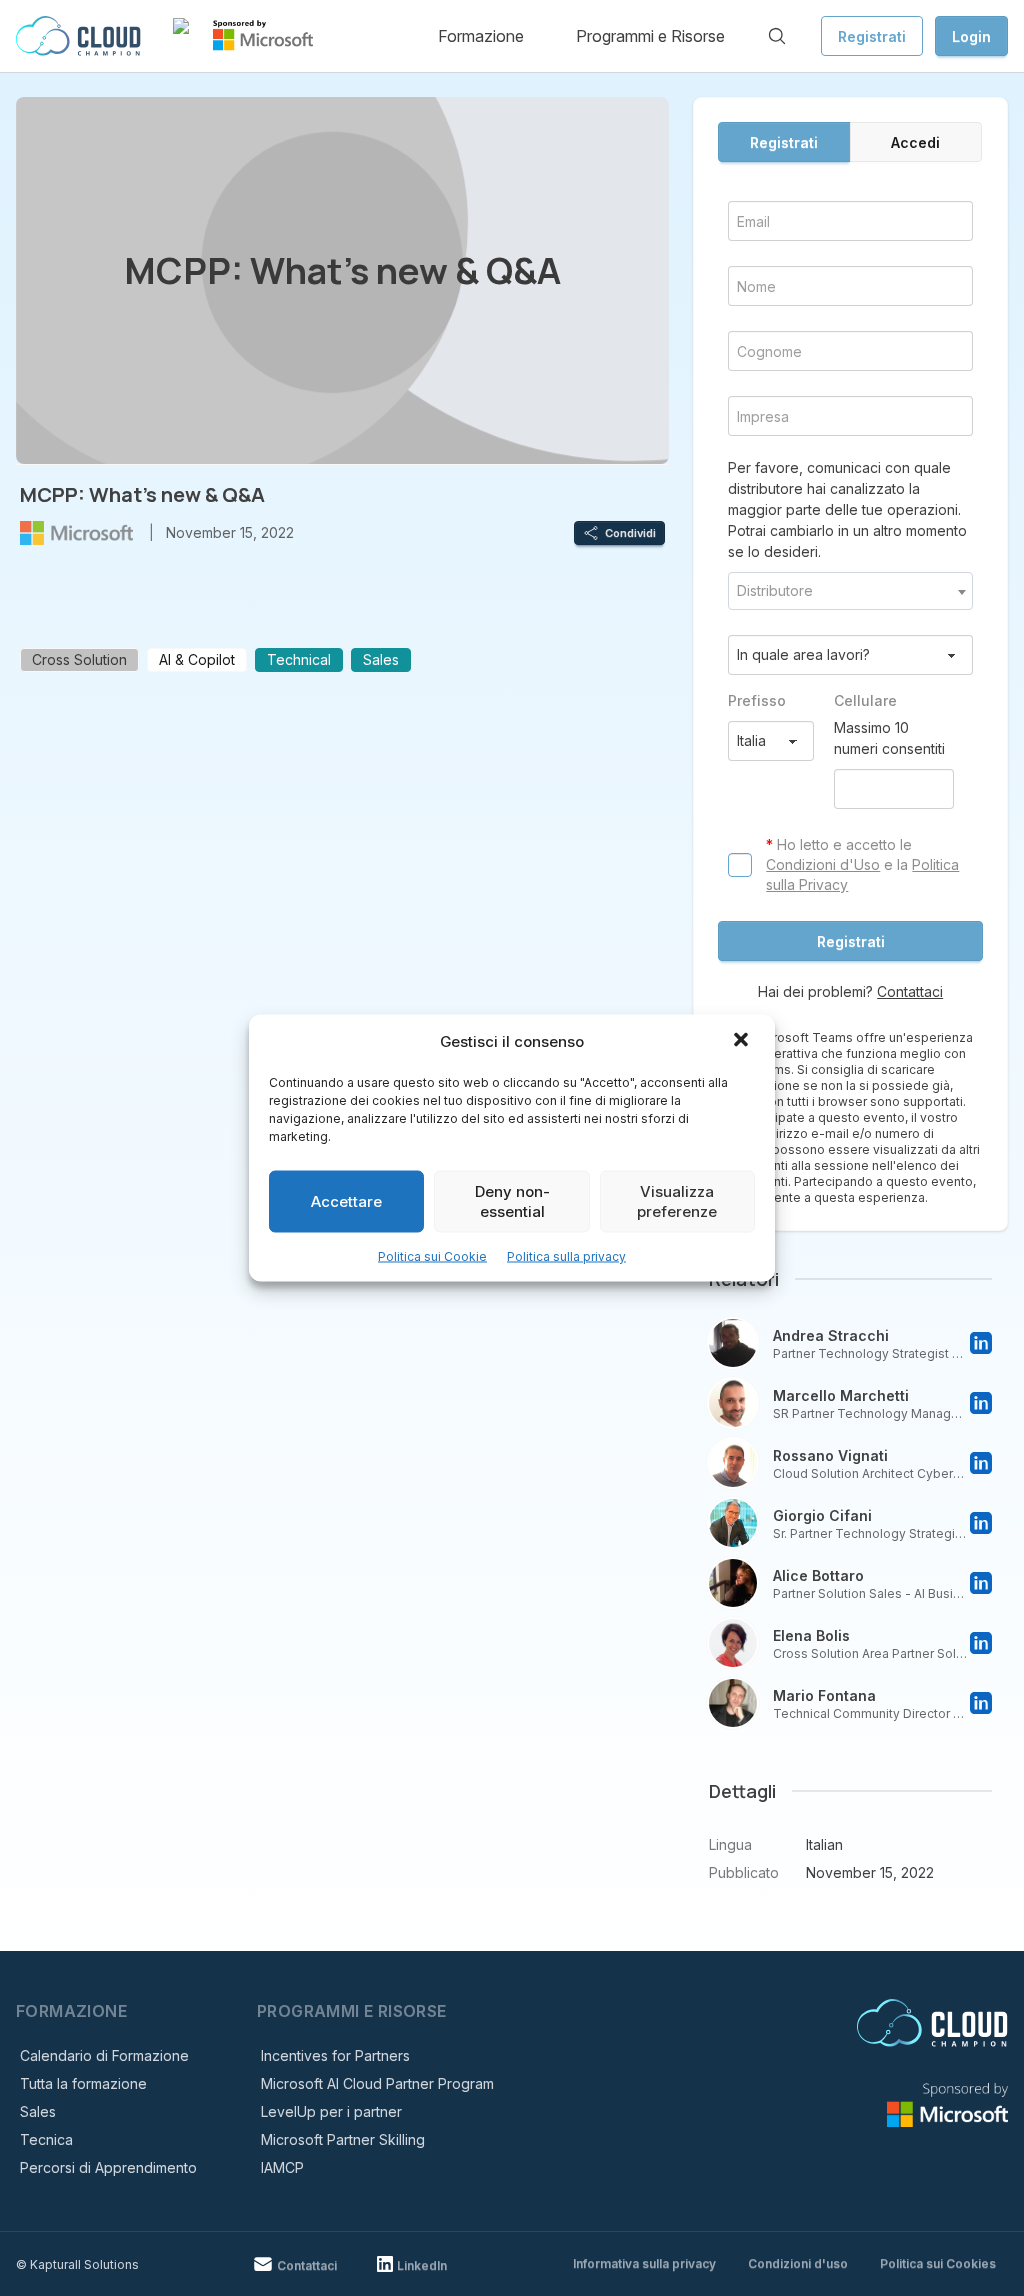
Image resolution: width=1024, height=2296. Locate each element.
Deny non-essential (512, 1201)
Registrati (872, 36)
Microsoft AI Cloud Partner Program (377, 2083)
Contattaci (910, 991)
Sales (38, 2111)
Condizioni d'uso (798, 2263)
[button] (743, 1042)
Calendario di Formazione (104, 2055)
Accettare (346, 1201)
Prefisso (757, 700)
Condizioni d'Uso (823, 864)
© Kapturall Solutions (77, 2264)
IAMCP (282, 2167)
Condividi (630, 533)
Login (971, 36)
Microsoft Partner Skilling (343, 2139)
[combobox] (850, 591)
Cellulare (865, 700)
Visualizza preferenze (677, 1201)
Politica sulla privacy (566, 1256)
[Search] (777, 36)
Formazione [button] (481, 36)
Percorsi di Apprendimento (108, 2167)
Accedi (915, 142)
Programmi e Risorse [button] (650, 36)
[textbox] (850, 591)
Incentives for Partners (335, 2055)
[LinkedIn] (981, 1343)
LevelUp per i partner (331, 2111)
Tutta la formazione (83, 2083)
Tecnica (46, 2139)
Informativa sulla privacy (644, 2263)
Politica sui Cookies (938, 2263)
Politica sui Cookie (432, 1256)
